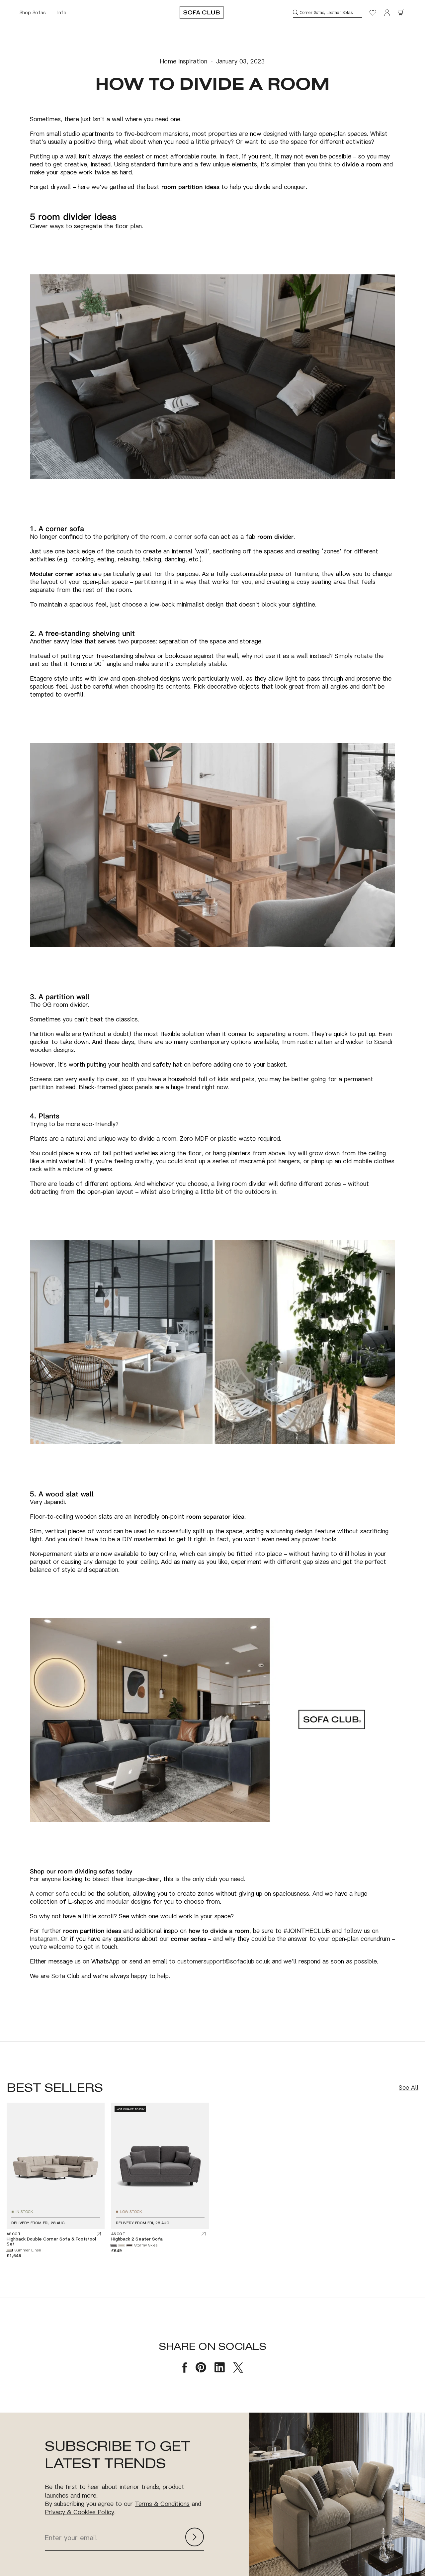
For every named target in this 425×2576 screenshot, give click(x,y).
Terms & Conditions (162, 2504)
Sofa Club (65, 1976)
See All (409, 2088)
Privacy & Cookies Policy (80, 2512)
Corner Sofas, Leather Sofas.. (327, 12)
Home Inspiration (183, 61)
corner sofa (191, 536)
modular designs (129, 1901)
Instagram (44, 1939)
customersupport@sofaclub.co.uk (224, 1961)
